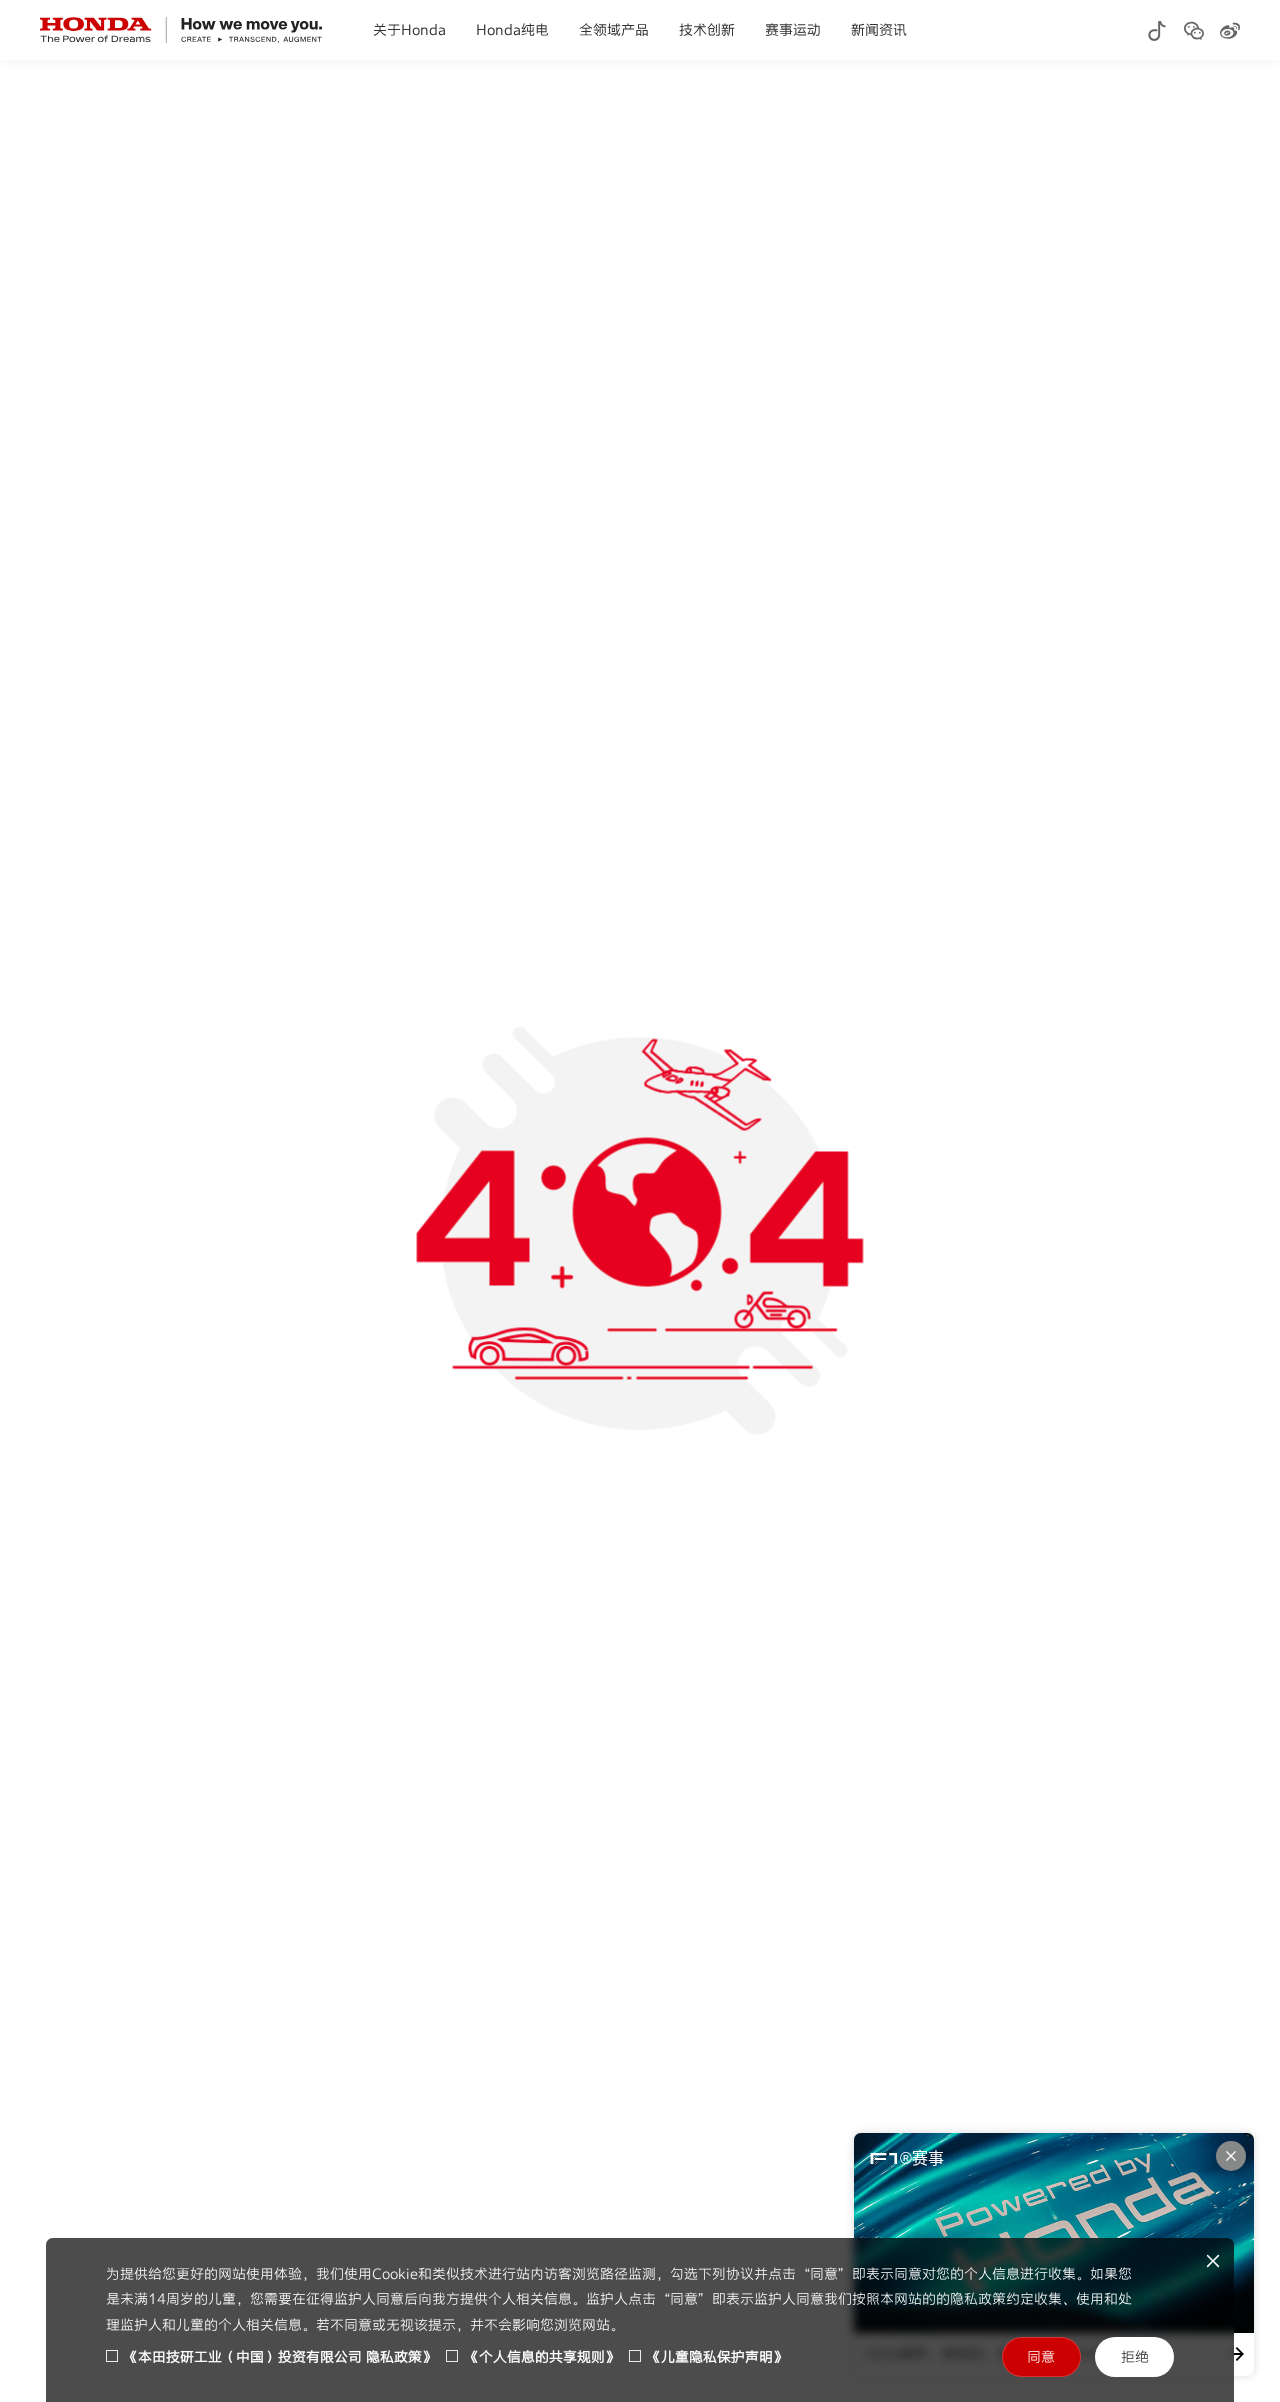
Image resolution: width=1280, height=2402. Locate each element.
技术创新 (707, 29)
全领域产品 (614, 29)
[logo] (181, 30)
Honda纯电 (512, 29)
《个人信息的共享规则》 (542, 2356)
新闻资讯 (879, 29)
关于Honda (409, 29)
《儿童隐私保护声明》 (717, 2356)
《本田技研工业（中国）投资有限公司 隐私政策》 (280, 2356)
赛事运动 (793, 29)
